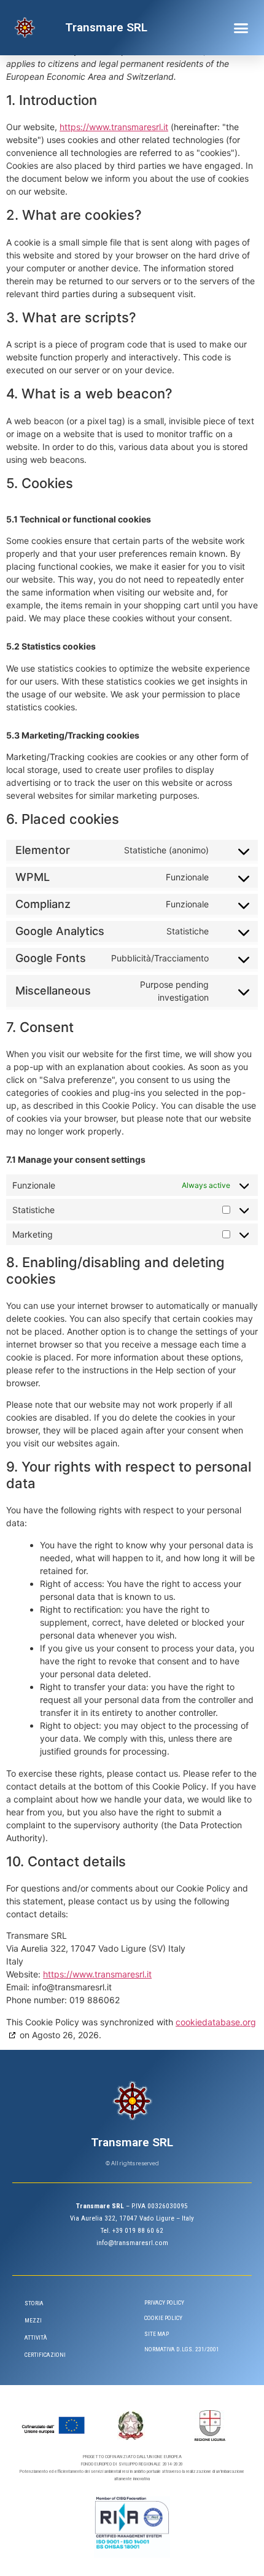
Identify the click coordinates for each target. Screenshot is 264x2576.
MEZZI (33, 2320)
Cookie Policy (163, 2318)
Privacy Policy (164, 2302)
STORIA (34, 2303)
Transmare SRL (106, 27)
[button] (241, 28)
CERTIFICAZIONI (45, 2355)
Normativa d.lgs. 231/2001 (182, 2349)
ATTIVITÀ (36, 2337)
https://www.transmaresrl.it (114, 127)
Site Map (157, 2334)
